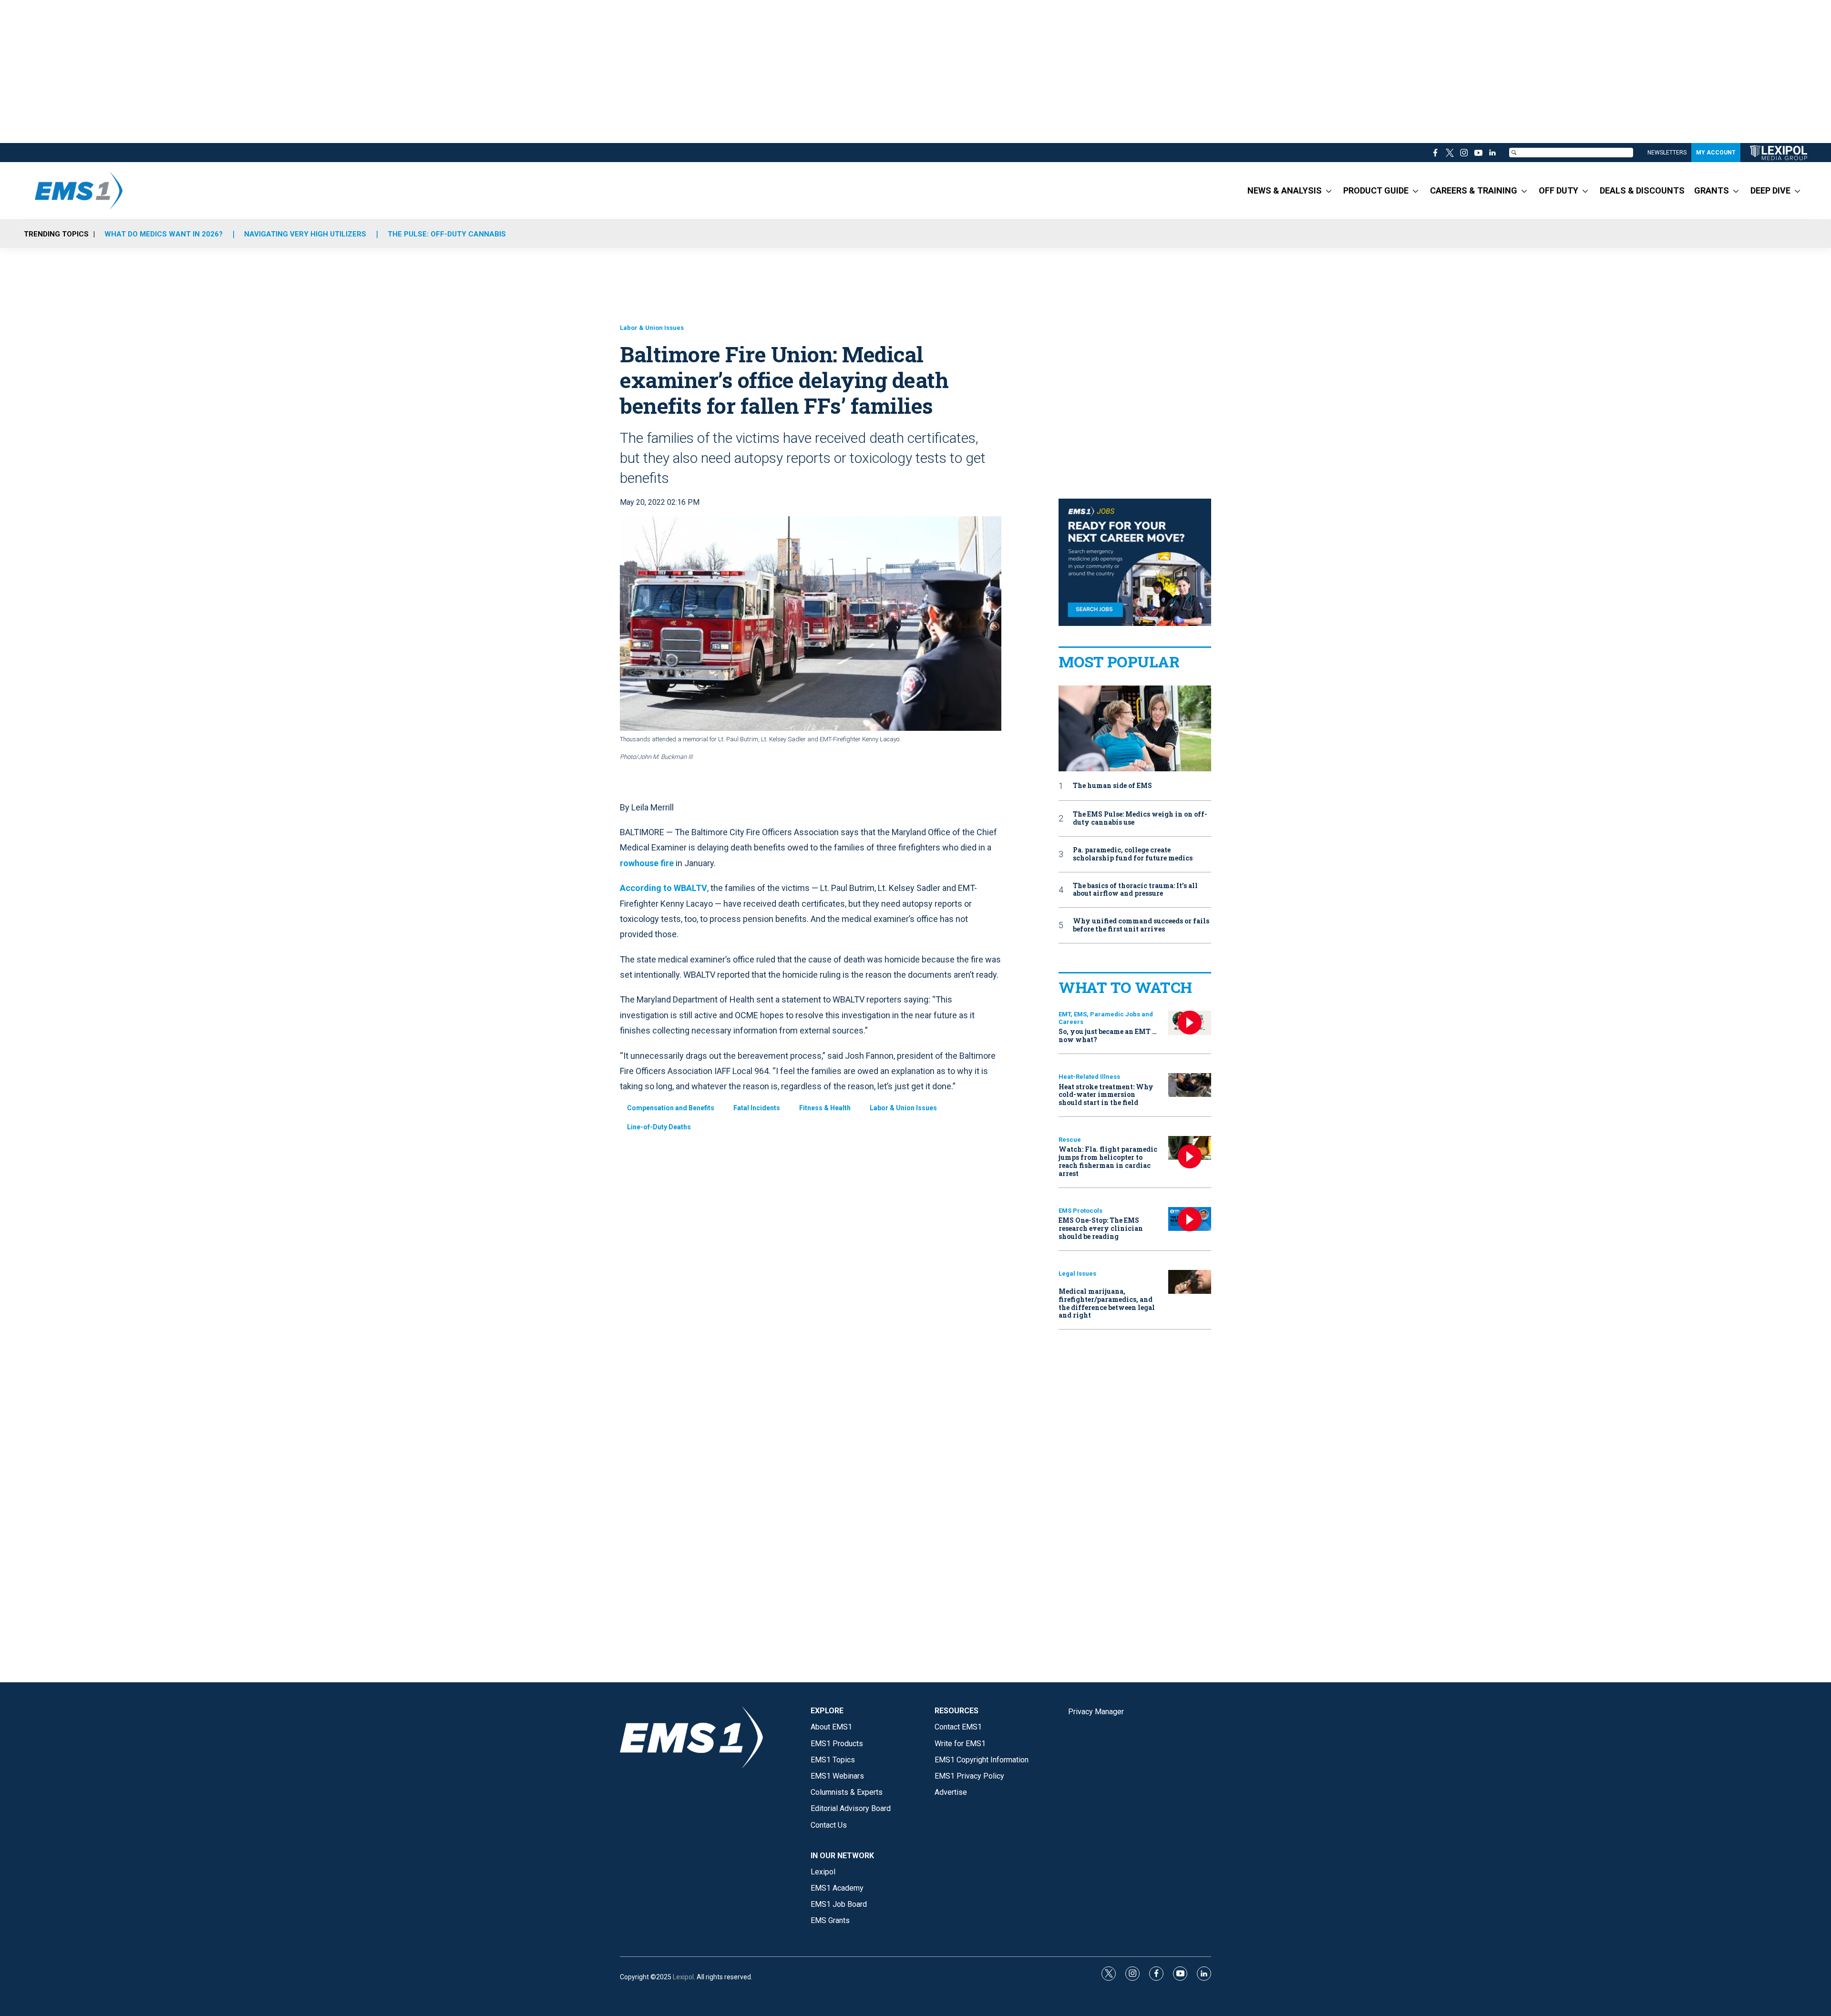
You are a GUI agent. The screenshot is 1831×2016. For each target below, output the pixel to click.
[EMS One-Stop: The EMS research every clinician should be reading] (1190, 1219)
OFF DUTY (1558, 190)
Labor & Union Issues (652, 328)
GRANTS (1712, 190)
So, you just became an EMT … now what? (1108, 1035)
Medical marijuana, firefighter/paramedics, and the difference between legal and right (1107, 1303)
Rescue (1070, 1140)
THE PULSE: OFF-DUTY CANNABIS (447, 234)
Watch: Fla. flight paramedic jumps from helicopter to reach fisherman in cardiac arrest (1108, 1161)
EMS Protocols (1080, 1211)
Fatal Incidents (757, 1108)
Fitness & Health (825, 1108)
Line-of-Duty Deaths (659, 1127)
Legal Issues (1077, 1274)
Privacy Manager (1096, 1712)
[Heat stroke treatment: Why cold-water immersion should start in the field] (1190, 1085)
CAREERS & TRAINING (1474, 190)
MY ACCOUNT (1716, 153)
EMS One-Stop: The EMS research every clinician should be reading (1101, 1228)
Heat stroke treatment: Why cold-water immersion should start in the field (1106, 1095)
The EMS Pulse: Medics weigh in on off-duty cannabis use (1140, 819)
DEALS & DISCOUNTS (1642, 190)
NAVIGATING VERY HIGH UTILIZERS (305, 234)
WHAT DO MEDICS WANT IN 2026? (164, 234)
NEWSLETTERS (1667, 153)
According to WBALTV (663, 888)
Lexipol (683, 1977)
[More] (1329, 191)
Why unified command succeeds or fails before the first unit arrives (1141, 925)
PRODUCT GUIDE (1376, 190)
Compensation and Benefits (671, 1108)
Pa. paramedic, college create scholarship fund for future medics (1133, 854)
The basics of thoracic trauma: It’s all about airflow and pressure (1135, 890)
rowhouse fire (647, 863)
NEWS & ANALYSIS (1285, 190)
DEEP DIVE (1770, 190)
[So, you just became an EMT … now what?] (1190, 1023)
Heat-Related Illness (1089, 1077)
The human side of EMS (1112, 786)
